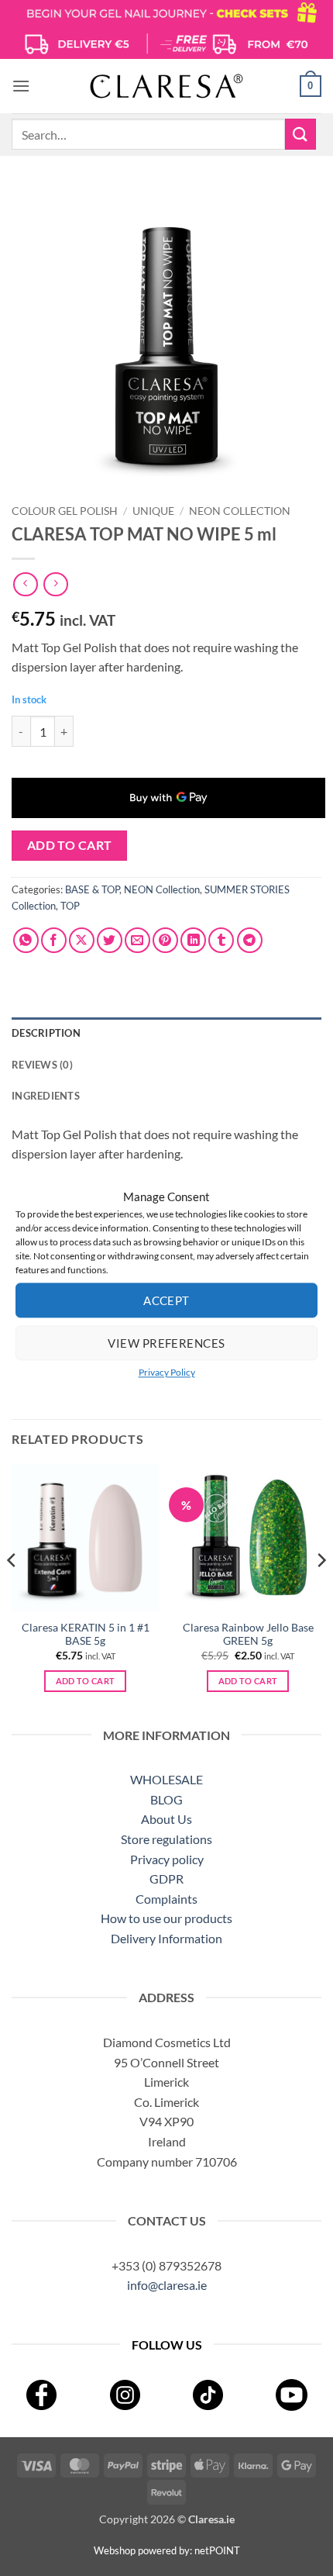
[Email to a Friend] (137, 940)
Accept (166, 1300)
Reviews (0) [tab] (42, 1065)
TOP (70, 906)
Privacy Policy (167, 1372)
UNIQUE (153, 511)
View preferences (166, 1343)
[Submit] (300, 134)
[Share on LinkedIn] (193, 940)
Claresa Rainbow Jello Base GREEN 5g (248, 1635)
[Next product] (25, 584)
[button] (21, 86)
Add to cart (70, 845)
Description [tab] (46, 1033)
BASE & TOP (92, 889)
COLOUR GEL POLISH (65, 511)
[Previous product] (55, 584)
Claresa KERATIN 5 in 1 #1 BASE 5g (86, 1635)
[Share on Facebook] (54, 940)
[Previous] (12, 1591)
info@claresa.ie (167, 2285)
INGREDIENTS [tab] (46, 1096)
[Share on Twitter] (110, 940)
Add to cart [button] (86, 1681)
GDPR (166, 1878)
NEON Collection (240, 511)
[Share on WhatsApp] (26, 940)
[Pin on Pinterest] (165, 940)
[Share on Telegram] (250, 940)
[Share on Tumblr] (221, 940)
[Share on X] (82, 940)
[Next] (321, 1591)
